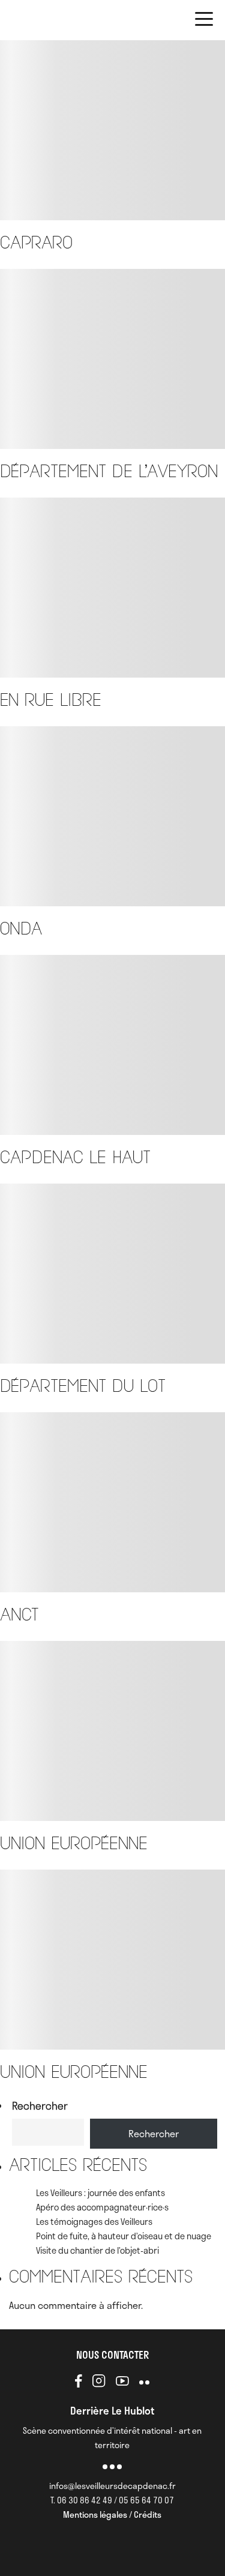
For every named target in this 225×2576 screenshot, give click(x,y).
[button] (204, 21)
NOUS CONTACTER (112, 2355)
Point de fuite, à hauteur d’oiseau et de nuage (124, 2236)
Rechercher (40, 2105)
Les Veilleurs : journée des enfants (100, 2192)
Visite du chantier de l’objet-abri (97, 2250)
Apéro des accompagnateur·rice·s (102, 2207)
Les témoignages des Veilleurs (94, 2221)
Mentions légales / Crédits (112, 2514)
